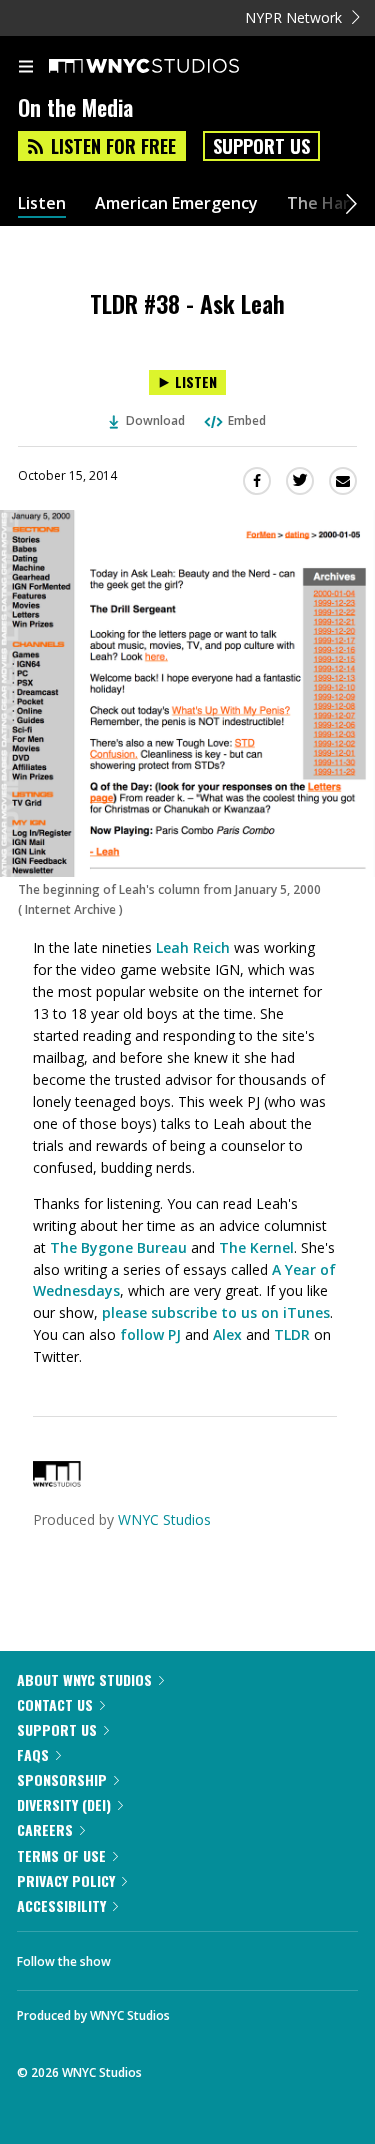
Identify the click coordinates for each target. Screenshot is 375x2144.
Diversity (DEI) (64, 1804)
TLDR (292, 1334)
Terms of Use (61, 1855)
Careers (45, 1829)
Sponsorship (62, 1779)
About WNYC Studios (84, 1679)
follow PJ (150, 1334)
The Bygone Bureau (118, 1247)
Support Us (261, 146)
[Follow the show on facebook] (146, 1956)
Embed (247, 420)
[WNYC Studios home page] (169, 67)
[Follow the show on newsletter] (255, 1956)
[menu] (26, 68)
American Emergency (176, 203)
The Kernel (256, 1247)
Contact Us (55, 1704)
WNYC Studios (164, 1519)
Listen (42, 203)
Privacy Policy (66, 1880)
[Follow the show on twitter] (201, 1956)
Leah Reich (193, 947)
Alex (227, 1334)
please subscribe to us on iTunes (216, 1312)
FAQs (33, 1754)
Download (155, 420)
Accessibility (61, 1905)
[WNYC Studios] (57, 1481)
